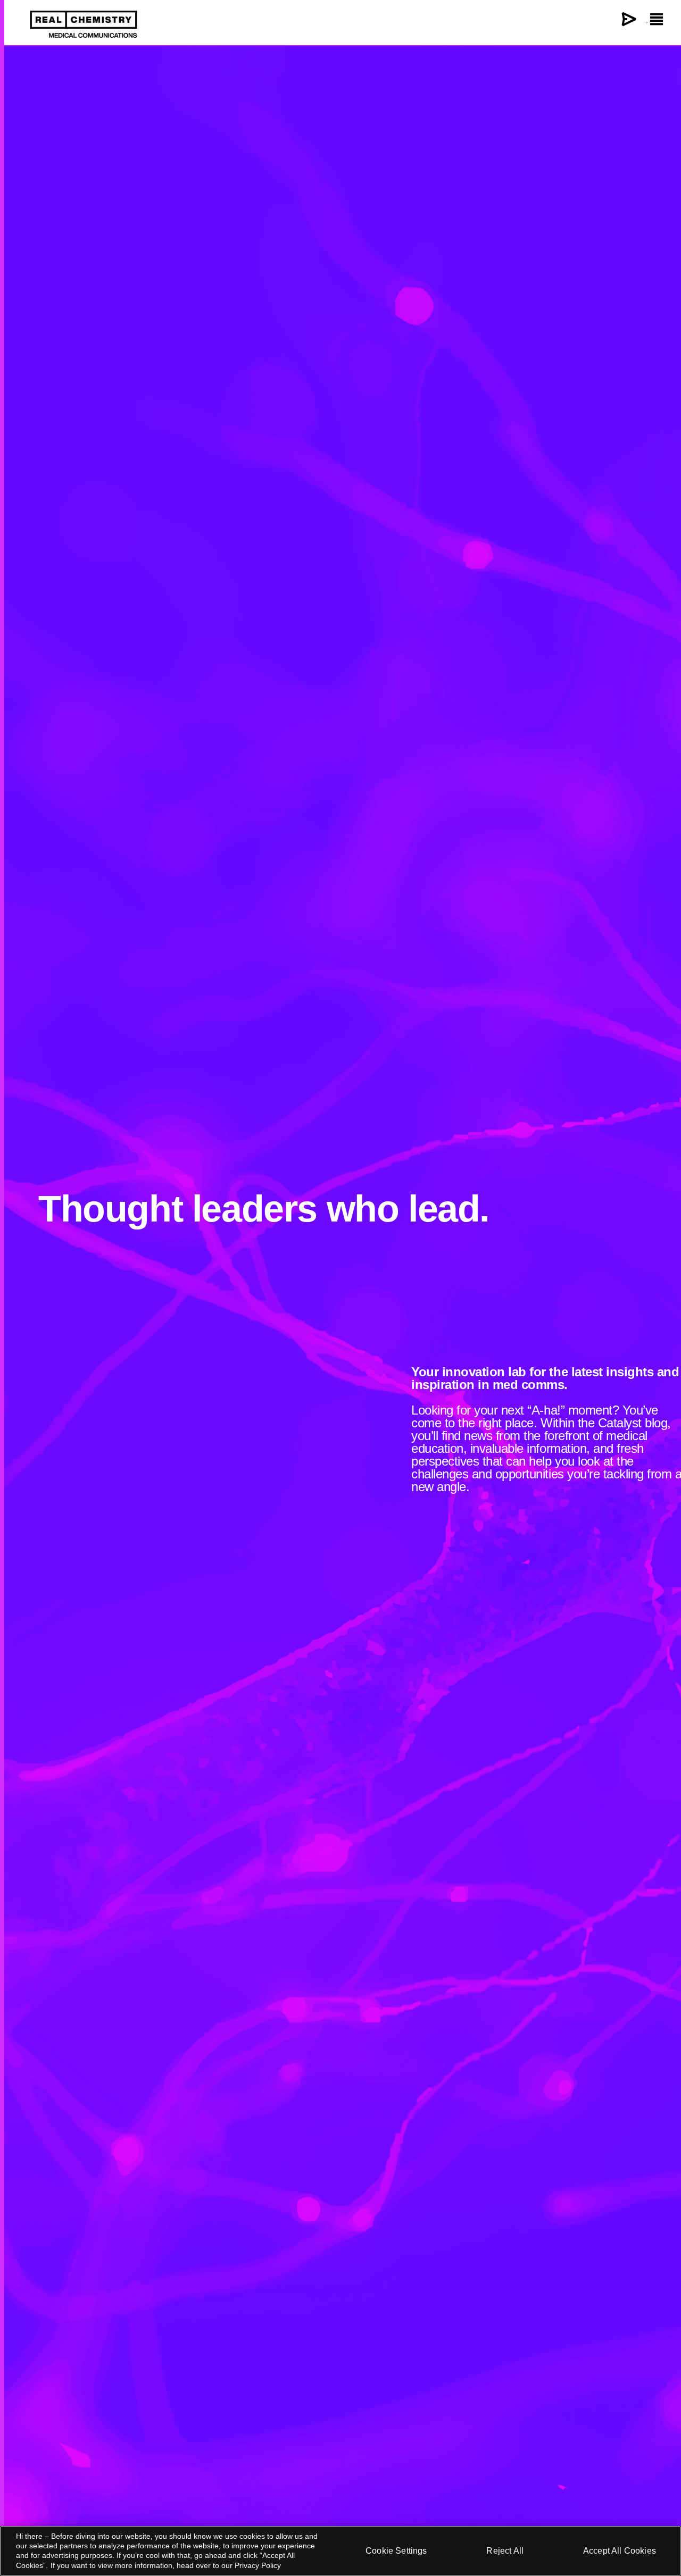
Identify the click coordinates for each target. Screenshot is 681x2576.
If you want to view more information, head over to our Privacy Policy (166, 2565)
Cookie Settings (396, 2551)
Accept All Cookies (620, 2551)
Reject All (505, 2551)
